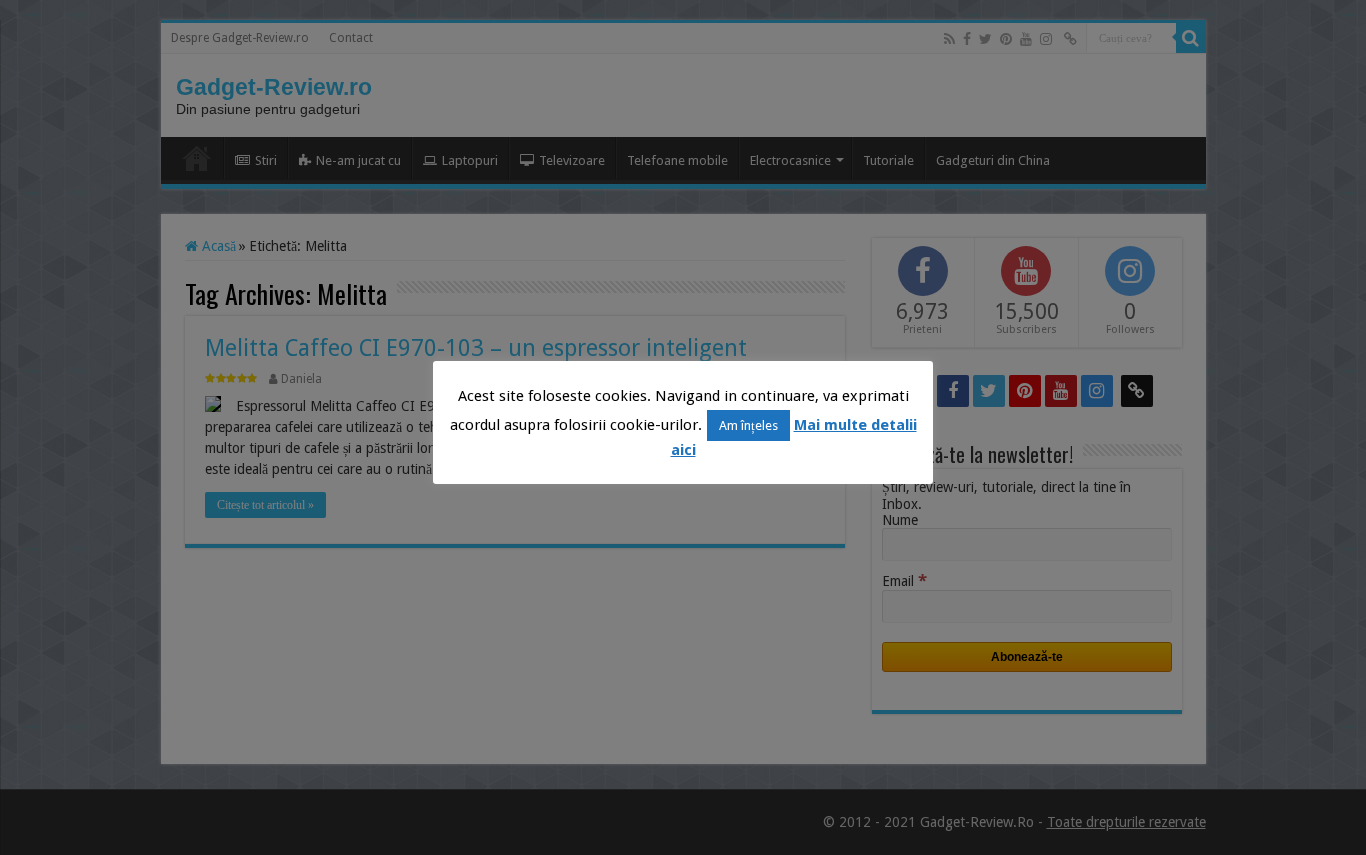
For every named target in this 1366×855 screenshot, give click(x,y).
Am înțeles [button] (748, 425)
